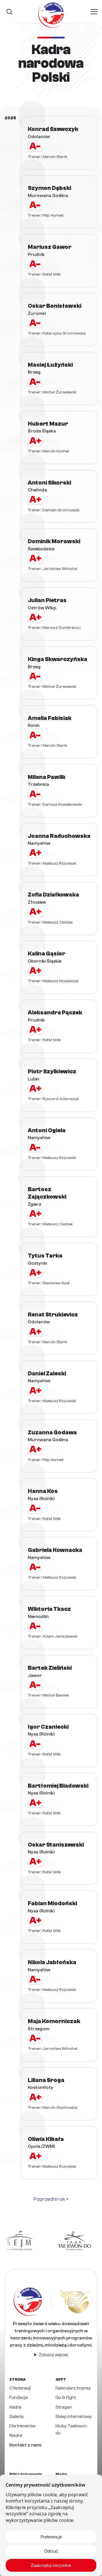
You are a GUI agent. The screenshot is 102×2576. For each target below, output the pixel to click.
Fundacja (19, 2397)
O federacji (20, 2388)
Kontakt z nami (25, 2445)
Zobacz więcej (53, 2355)
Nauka (16, 2435)
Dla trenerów (22, 2426)
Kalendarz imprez (73, 2388)
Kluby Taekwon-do (72, 2430)
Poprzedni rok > (51, 2199)
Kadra (15, 2407)
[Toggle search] (9, 12)
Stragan (64, 2407)
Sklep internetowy (74, 2417)
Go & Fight (66, 2397)
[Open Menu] (94, 12)
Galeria (16, 2417)
